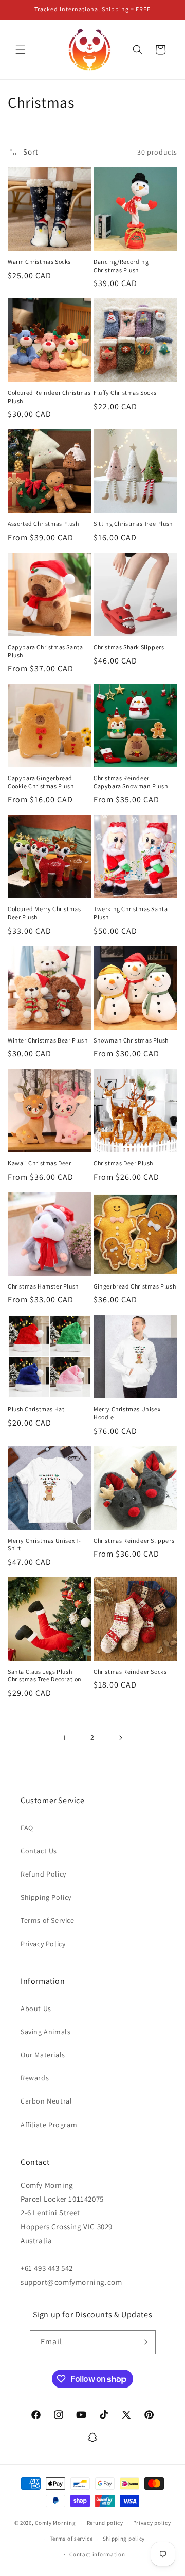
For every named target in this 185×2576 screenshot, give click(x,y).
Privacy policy (152, 2523)
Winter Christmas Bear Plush (48, 1040)
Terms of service (71, 2539)
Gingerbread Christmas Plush (135, 1286)
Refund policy (105, 2523)
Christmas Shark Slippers (129, 647)
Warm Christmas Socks (39, 262)
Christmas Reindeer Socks (130, 1671)
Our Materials (43, 2055)
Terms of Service (48, 1920)
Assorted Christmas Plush (43, 524)
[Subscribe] (144, 2342)
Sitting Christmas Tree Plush (133, 524)
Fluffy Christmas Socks (125, 393)
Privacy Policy (43, 1944)
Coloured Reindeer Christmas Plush (49, 397)
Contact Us (39, 1851)
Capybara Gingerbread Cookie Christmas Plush (41, 782)
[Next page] (120, 1738)
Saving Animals (45, 2032)
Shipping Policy (46, 1897)
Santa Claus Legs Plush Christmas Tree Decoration (45, 1675)
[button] (21, 50)
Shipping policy (124, 2539)
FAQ (27, 1828)
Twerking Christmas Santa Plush (131, 913)
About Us (36, 2009)
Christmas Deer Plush (123, 1163)
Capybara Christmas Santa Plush (45, 651)
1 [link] (65, 1738)
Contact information (97, 2554)
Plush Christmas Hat (36, 1409)
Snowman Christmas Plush (131, 1040)
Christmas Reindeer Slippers (134, 1540)
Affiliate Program (49, 2125)
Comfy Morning (55, 2523)
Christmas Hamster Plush (43, 1286)
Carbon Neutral (46, 2101)
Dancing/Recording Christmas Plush (121, 266)
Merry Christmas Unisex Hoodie (127, 1413)
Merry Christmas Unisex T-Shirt (44, 1545)
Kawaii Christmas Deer (40, 1163)
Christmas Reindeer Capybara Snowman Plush (131, 782)
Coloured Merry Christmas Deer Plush (44, 913)
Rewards (35, 2078)
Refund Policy (43, 1874)
